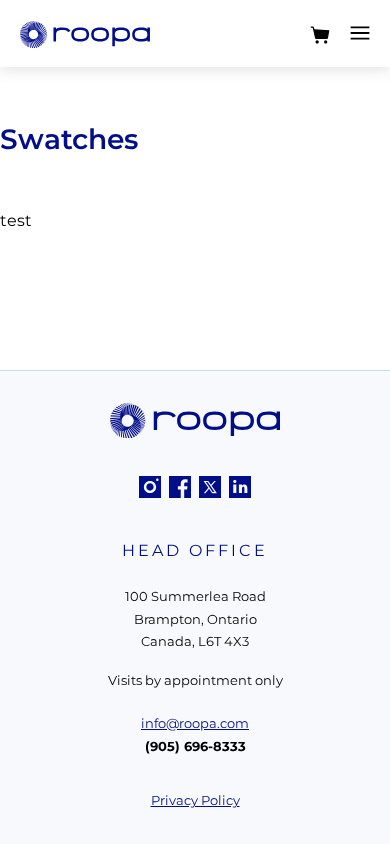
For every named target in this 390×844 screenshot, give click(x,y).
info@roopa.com (195, 723)
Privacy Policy (195, 800)
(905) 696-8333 (195, 746)
